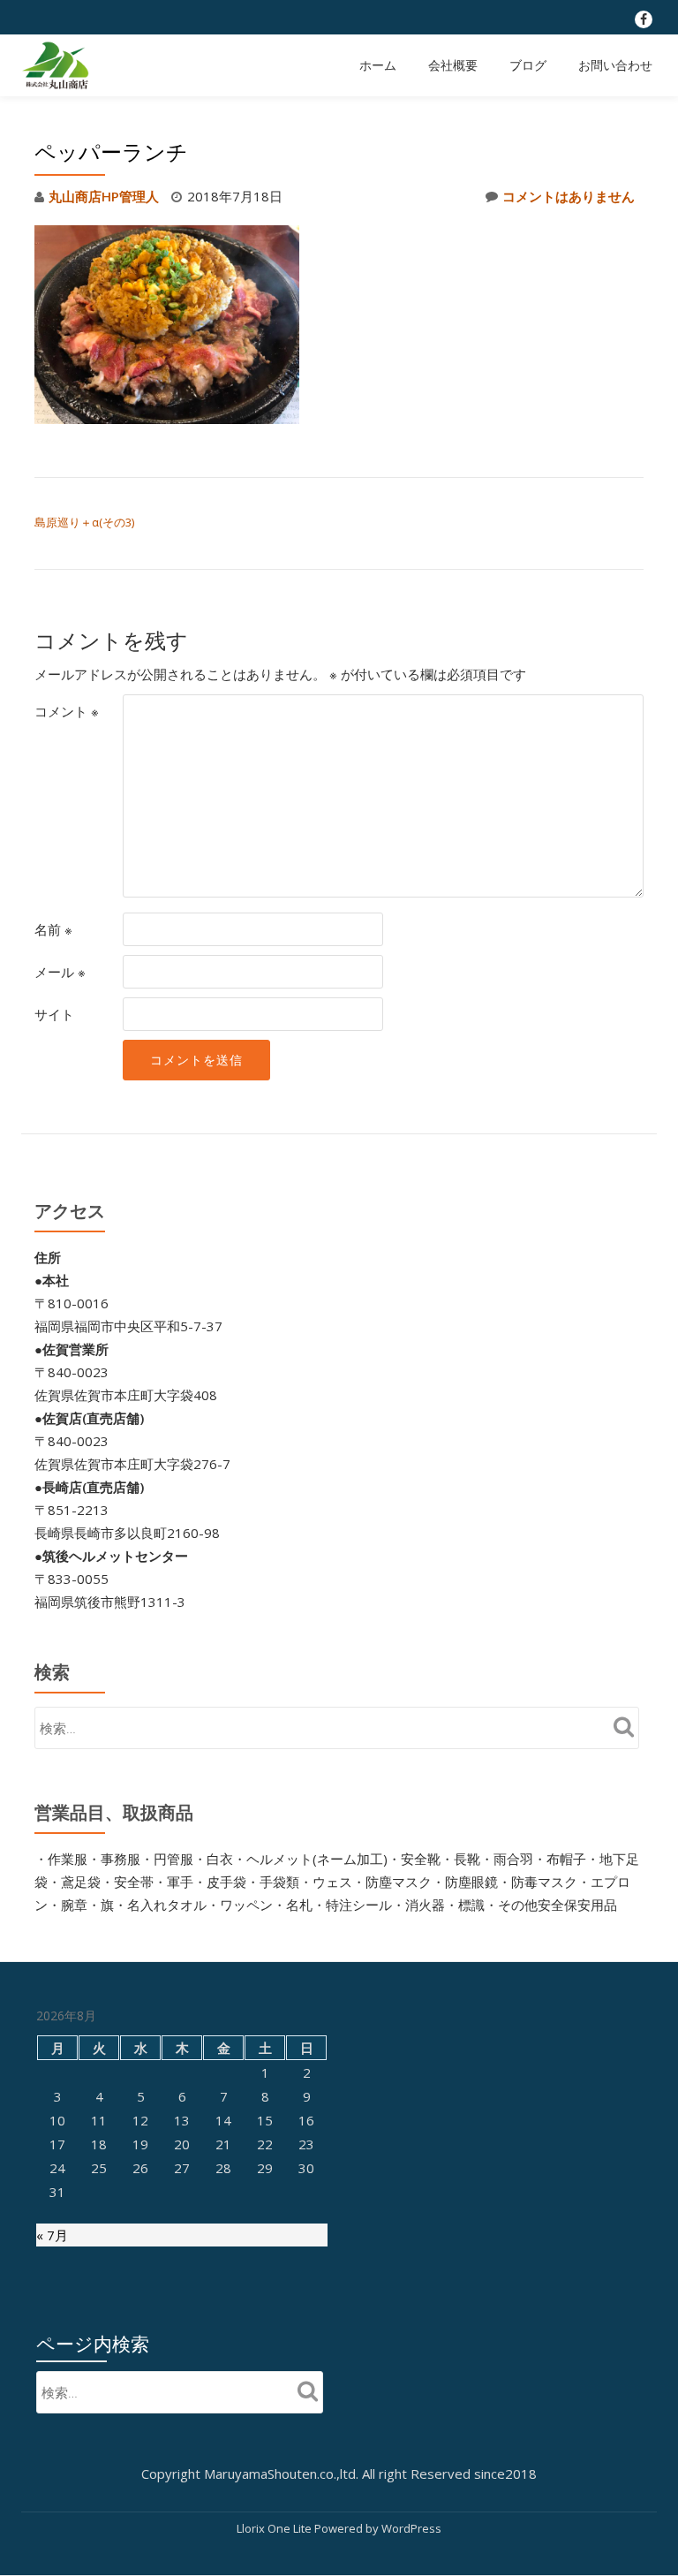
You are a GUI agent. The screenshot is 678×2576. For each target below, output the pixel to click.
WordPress (411, 2528)
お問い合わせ (615, 65)
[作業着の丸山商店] (58, 65)
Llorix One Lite (275, 2528)
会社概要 (453, 65)
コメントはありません (569, 196)
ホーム (378, 65)
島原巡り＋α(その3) (84, 522)
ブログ (528, 65)
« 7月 (52, 2235)
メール (60, 972)
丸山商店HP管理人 (104, 196)
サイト (54, 1014)
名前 (53, 929)
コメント (67, 711)
